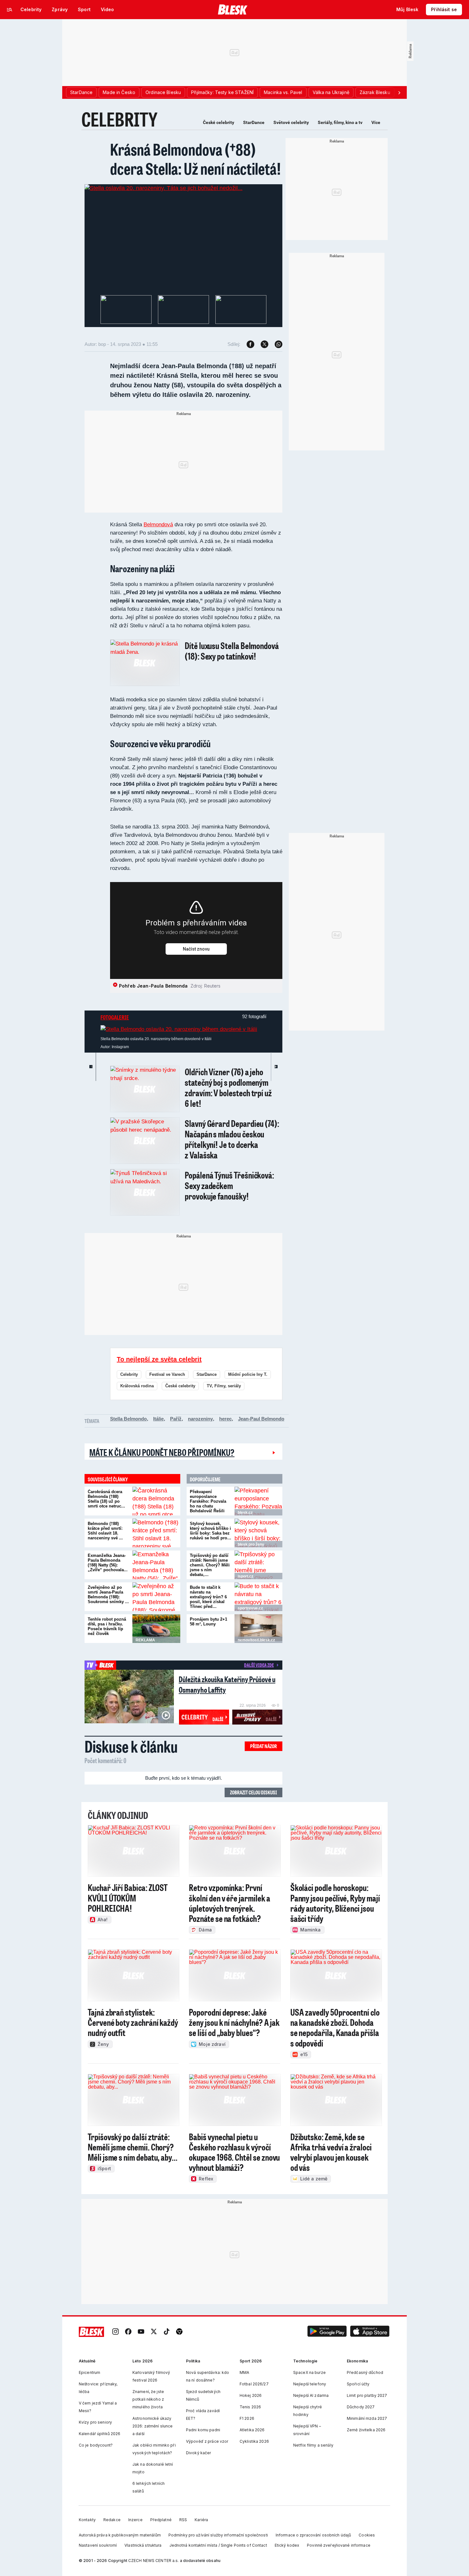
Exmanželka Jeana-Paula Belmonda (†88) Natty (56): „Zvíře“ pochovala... (108, 1563)
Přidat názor (264, 1746)
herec (225, 1419)
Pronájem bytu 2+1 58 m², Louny (208, 1622)
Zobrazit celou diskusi (253, 1792)
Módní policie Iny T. (248, 1374)
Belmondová (158, 525)
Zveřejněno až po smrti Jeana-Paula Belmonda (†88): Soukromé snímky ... (108, 1594)
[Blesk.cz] (233, 10)
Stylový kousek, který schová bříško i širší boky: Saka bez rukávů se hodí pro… (211, 1531)
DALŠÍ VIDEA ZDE (259, 1665)
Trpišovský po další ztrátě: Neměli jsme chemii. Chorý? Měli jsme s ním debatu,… (210, 1565)
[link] (115, 2332)
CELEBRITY (119, 119)
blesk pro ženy (251, 1544)
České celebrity (219, 122)
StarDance (254, 122)
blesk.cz (245, 1513)
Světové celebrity (291, 122)
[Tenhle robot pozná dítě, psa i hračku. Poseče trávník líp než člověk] (156, 1629)
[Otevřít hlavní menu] (10, 10)
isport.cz (246, 1576)
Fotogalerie (115, 1017)
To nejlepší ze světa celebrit (159, 1359)
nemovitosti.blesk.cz (256, 1640)
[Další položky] (399, 92)
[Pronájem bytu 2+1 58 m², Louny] (258, 1629)
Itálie (158, 1419)
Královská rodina (137, 1386)
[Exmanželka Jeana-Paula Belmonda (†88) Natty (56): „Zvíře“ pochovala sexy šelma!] (156, 1565)
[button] (327, 2332)
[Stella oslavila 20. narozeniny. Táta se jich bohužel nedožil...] (164, 188)
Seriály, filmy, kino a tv (340, 122)
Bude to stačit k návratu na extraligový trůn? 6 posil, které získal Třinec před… (208, 1597)
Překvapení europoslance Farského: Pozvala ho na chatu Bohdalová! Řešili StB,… (208, 1504)
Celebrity (129, 1374)
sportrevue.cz (250, 1608)
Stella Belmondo (128, 1419)
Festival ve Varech (167, 1374)
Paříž (176, 1419)
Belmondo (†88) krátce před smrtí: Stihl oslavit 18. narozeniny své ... (105, 1531)
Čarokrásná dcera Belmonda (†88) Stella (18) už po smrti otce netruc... (106, 1499)
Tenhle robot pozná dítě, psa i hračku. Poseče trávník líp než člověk (107, 1626)
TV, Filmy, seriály (224, 1386)
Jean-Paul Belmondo (261, 1419)
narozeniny (200, 1419)
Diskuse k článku (131, 1746)
